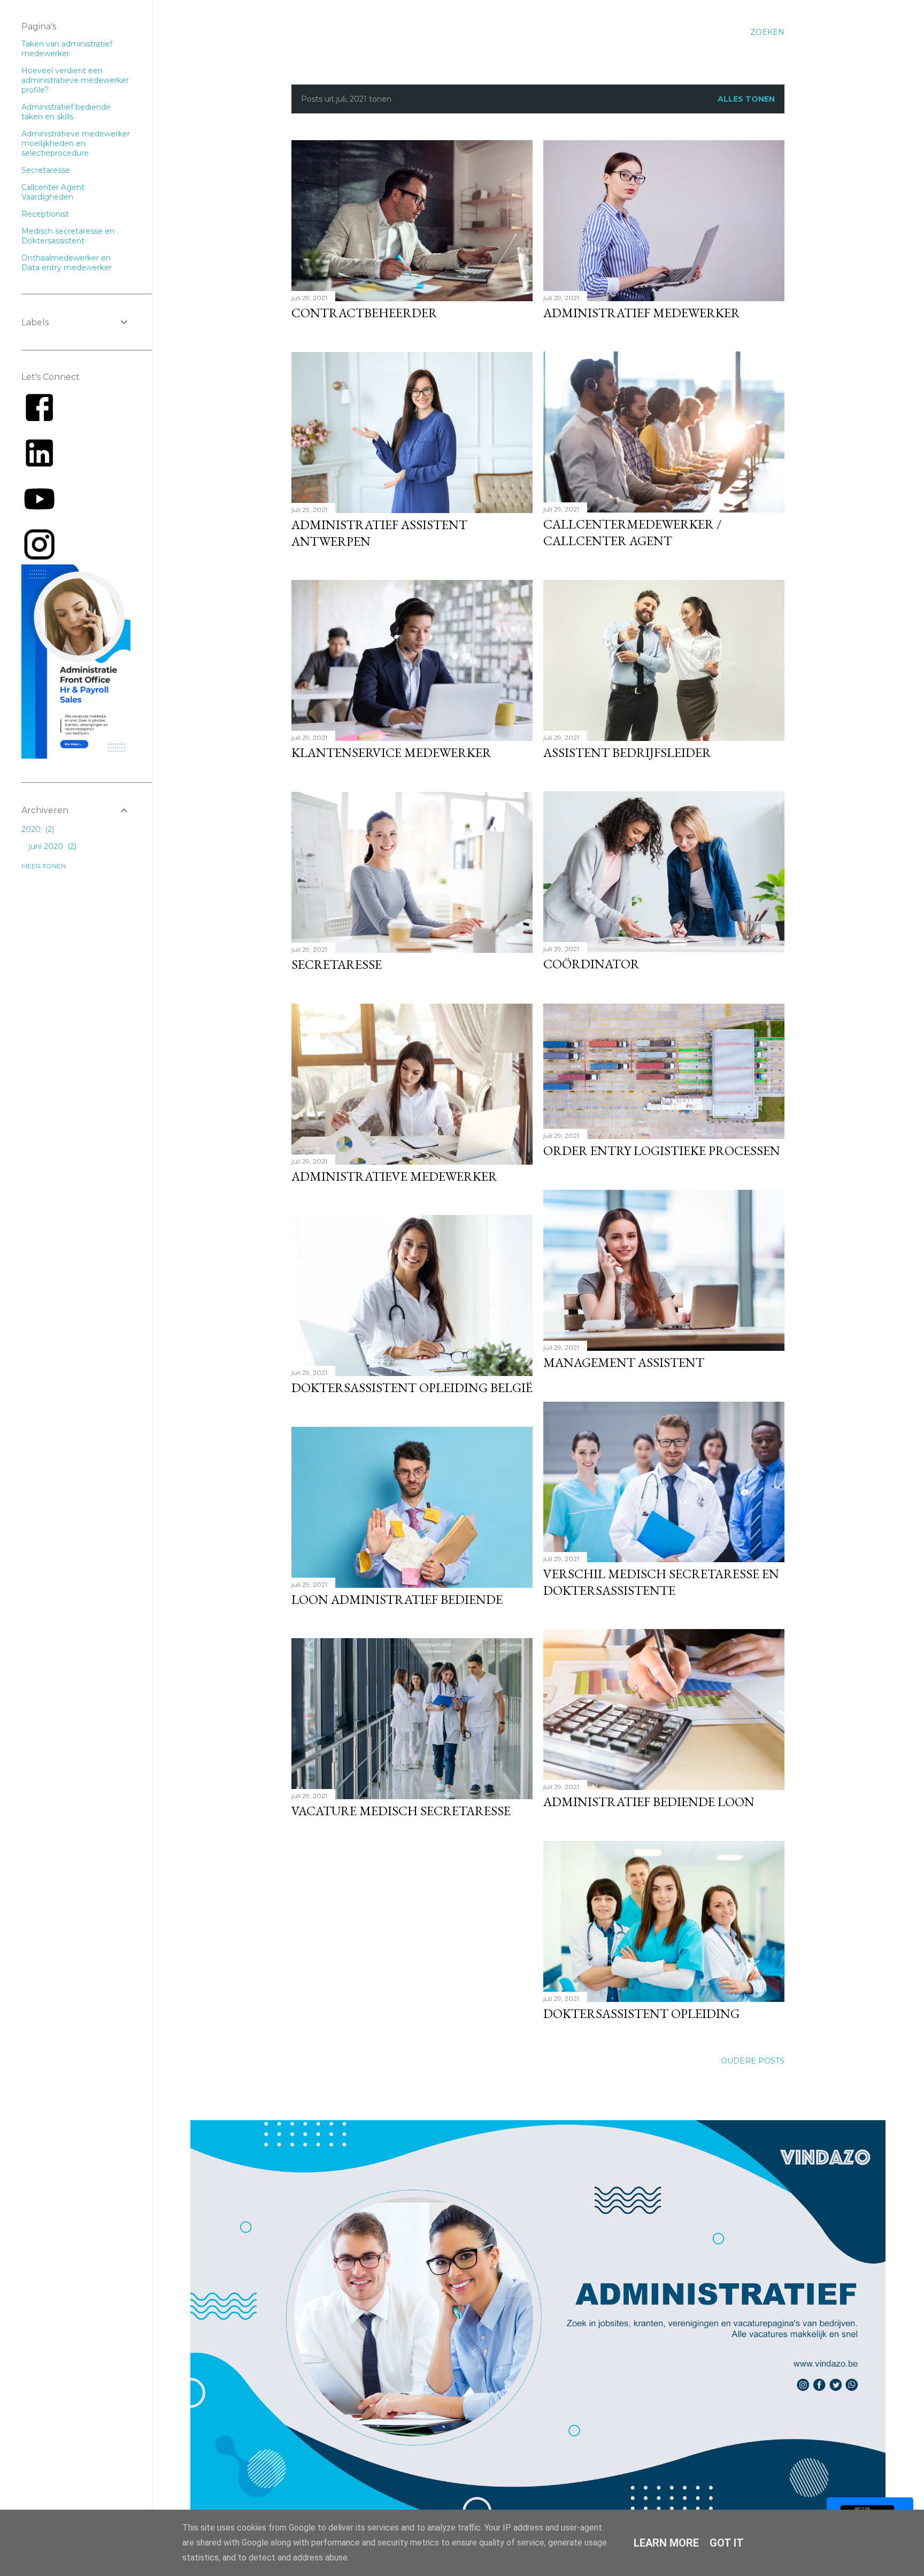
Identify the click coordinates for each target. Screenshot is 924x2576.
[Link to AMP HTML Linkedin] (39, 469)
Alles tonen (746, 99)
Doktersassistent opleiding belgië (412, 1388)
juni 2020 (52, 846)
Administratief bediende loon (649, 1802)
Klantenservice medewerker (391, 752)
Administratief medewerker (642, 313)
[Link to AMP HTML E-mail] (39, 560)
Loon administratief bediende (397, 1599)
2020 (37, 829)
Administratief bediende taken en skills (66, 112)
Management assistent (624, 1362)
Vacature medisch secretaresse (401, 1811)
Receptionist (45, 214)
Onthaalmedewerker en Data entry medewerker (67, 263)
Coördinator (591, 964)
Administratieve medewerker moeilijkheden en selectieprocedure (76, 143)
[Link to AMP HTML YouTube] (39, 514)
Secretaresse (337, 964)
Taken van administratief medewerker (67, 49)
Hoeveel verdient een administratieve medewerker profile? (75, 80)
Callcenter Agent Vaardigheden (53, 192)
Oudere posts (753, 2061)
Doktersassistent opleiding (641, 2013)
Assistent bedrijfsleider (627, 752)
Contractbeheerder (364, 313)
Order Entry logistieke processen (662, 1151)
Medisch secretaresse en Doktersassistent (68, 236)
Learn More (666, 2543)
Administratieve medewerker (394, 1176)
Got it (727, 2543)
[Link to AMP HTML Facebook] (39, 423)
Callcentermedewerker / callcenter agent (633, 532)
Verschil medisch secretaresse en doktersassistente (661, 1582)
